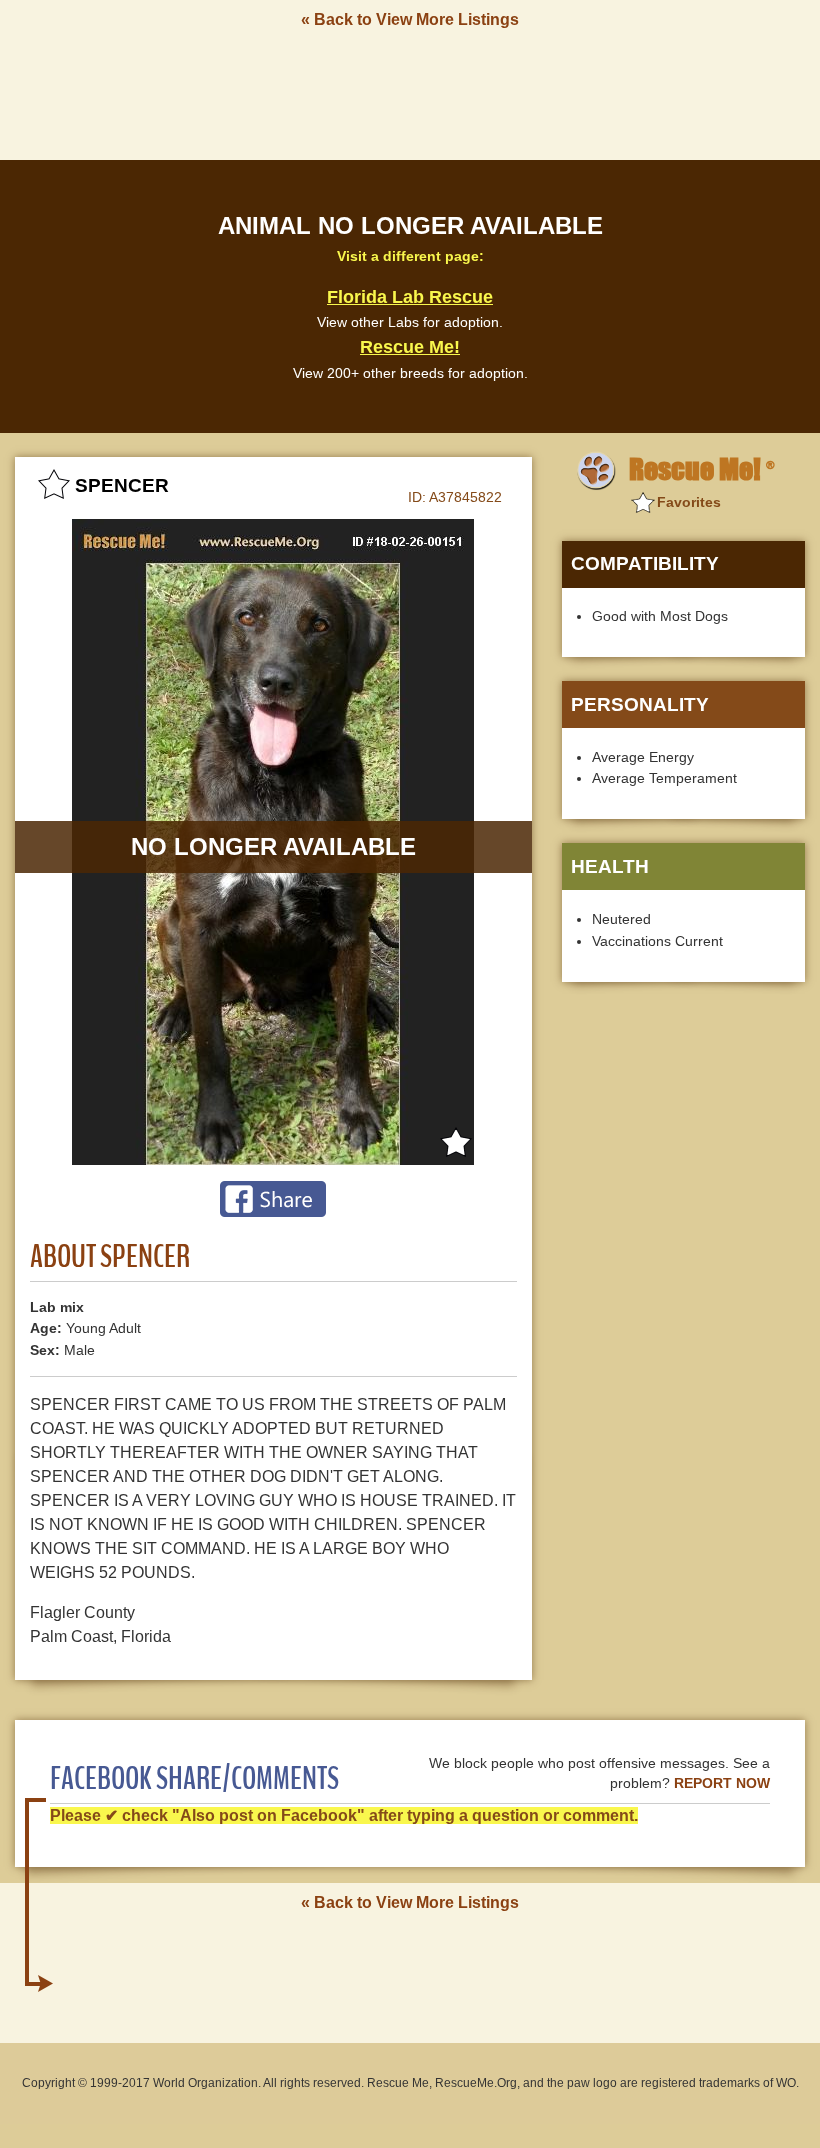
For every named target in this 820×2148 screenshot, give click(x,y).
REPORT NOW (722, 1783)
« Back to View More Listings (410, 19)
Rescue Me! (410, 347)
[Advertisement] (410, 93)
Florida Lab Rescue (410, 297)
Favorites (689, 502)
